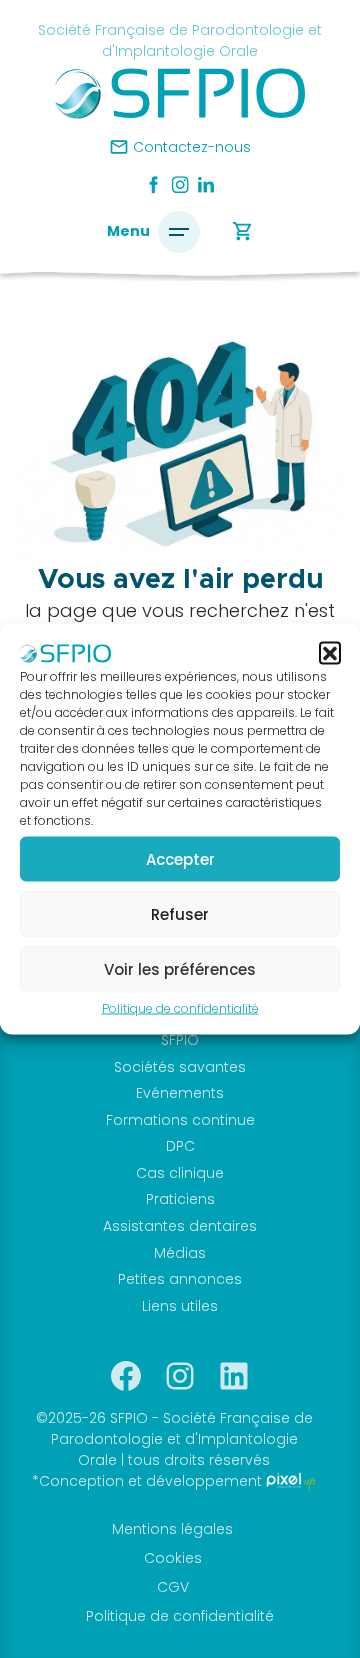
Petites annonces (180, 1279)
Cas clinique (180, 1173)
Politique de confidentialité (180, 1008)
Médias (180, 1253)
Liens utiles (180, 1306)
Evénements (180, 1093)
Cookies (173, 1558)
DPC (180, 1146)
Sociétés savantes (180, 1067)
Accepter (180, 858)
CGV (173, 1587)
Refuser (180, 913)
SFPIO (180, 1040)
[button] (330, 652)
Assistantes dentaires (180, 1226)
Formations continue (180, 1120)
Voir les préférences (180, 968)
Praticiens (180, 1199)
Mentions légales (172, 1529)
